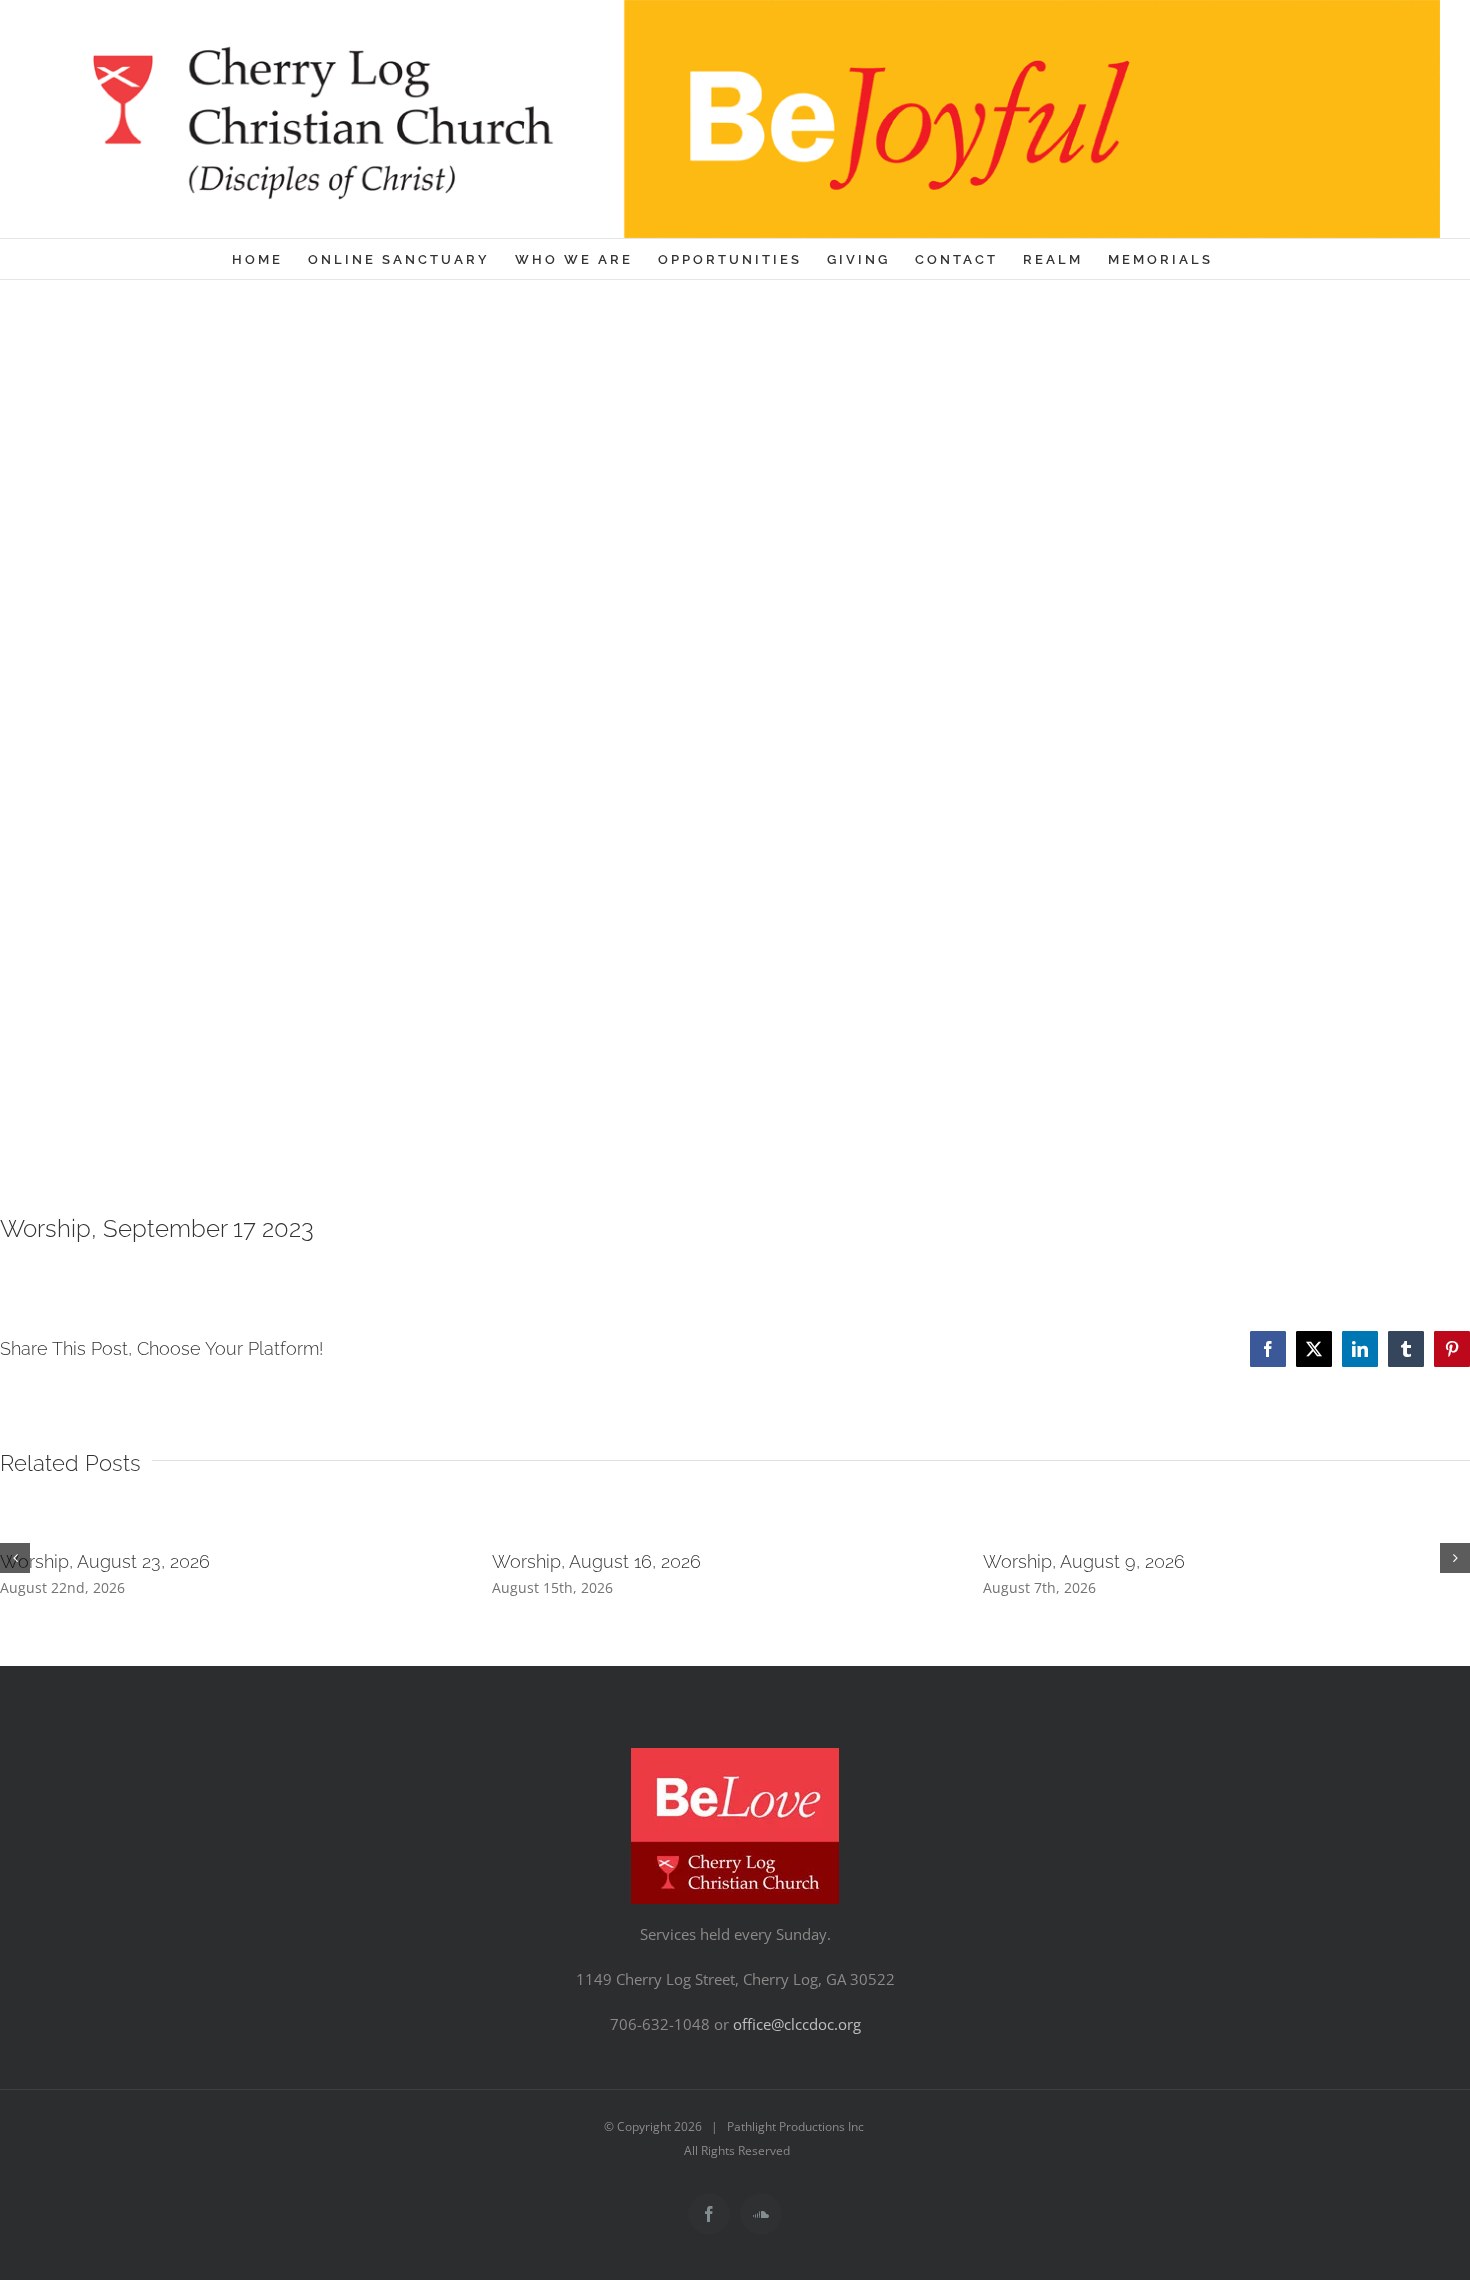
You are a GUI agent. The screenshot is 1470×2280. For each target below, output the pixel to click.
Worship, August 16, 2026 (596, 1561)
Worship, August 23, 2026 (105, 1561)
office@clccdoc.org (797, 2024)
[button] (15, 1558)
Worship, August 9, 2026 (1084, 1561)
